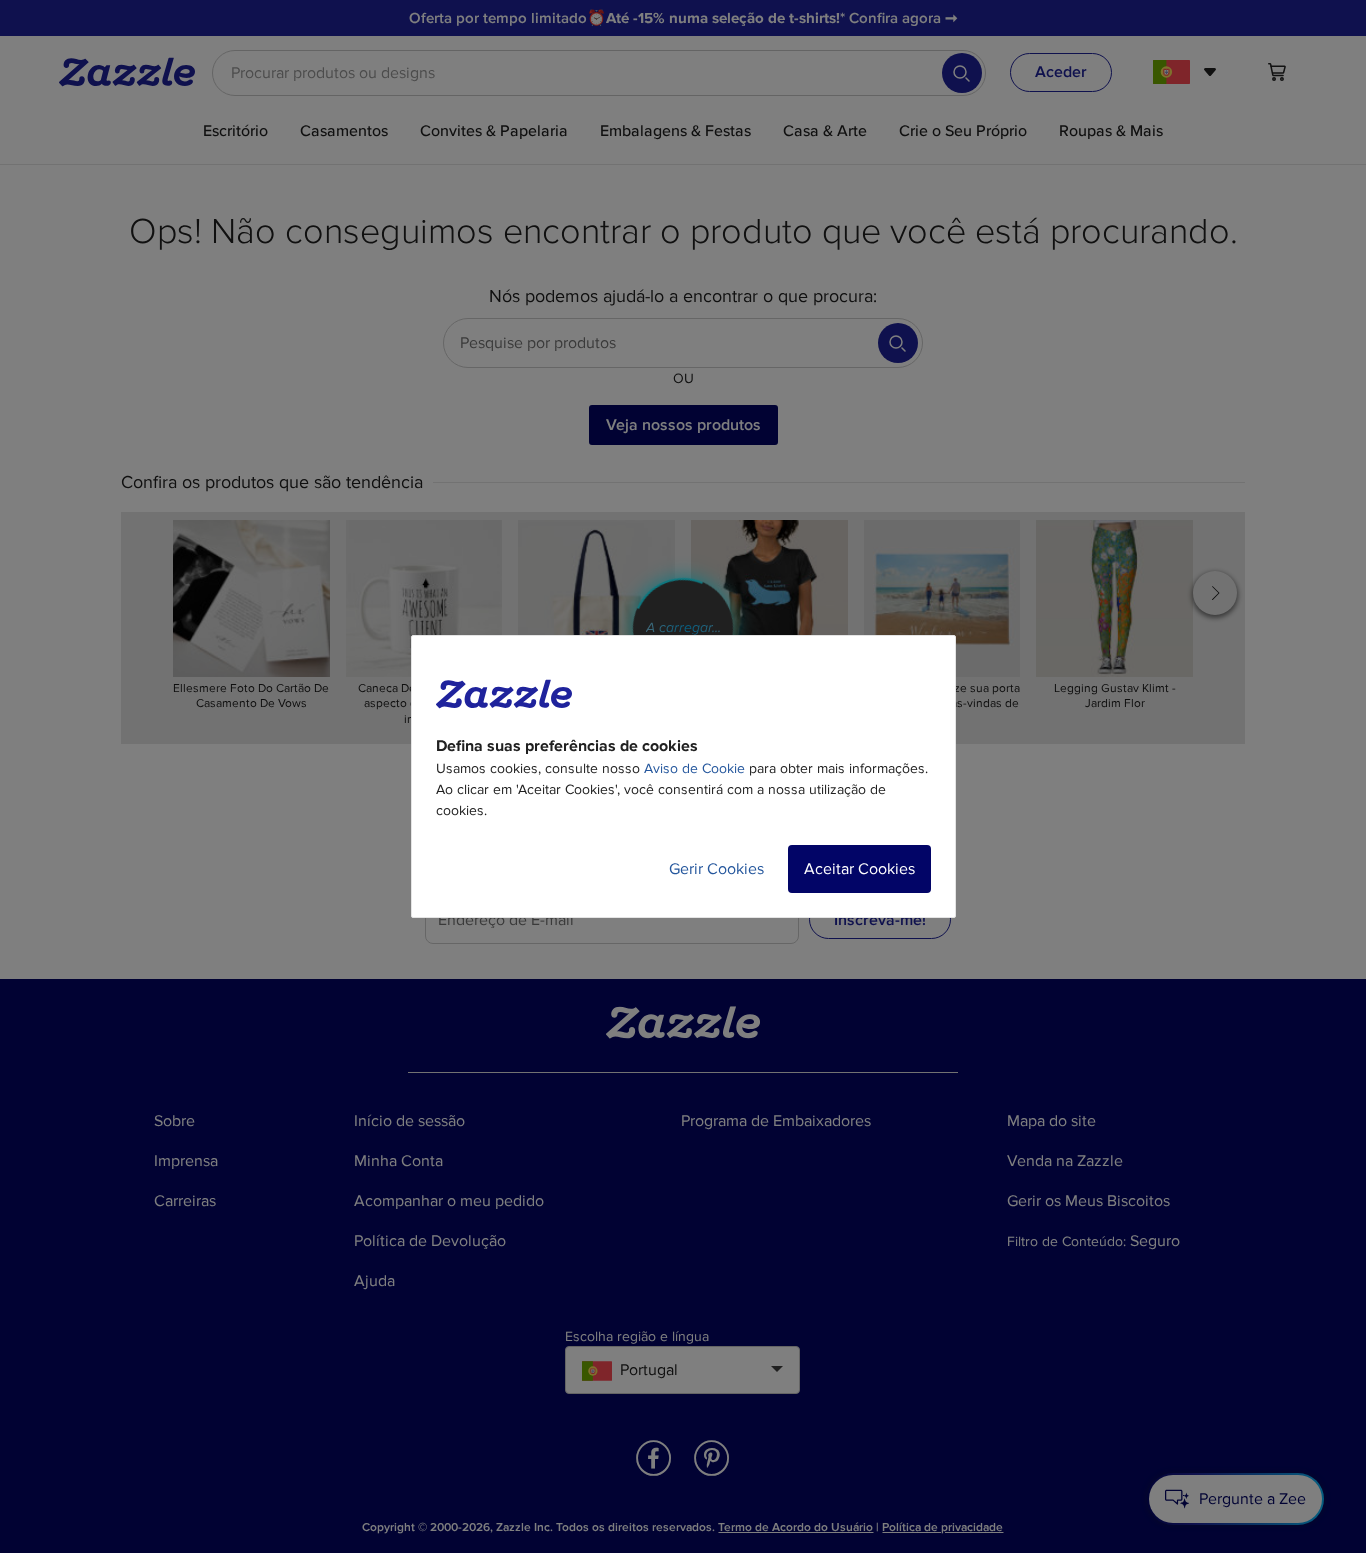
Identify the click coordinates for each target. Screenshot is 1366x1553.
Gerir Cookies (716, 869)
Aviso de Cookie (694, 768)
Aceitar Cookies (859, 869)
